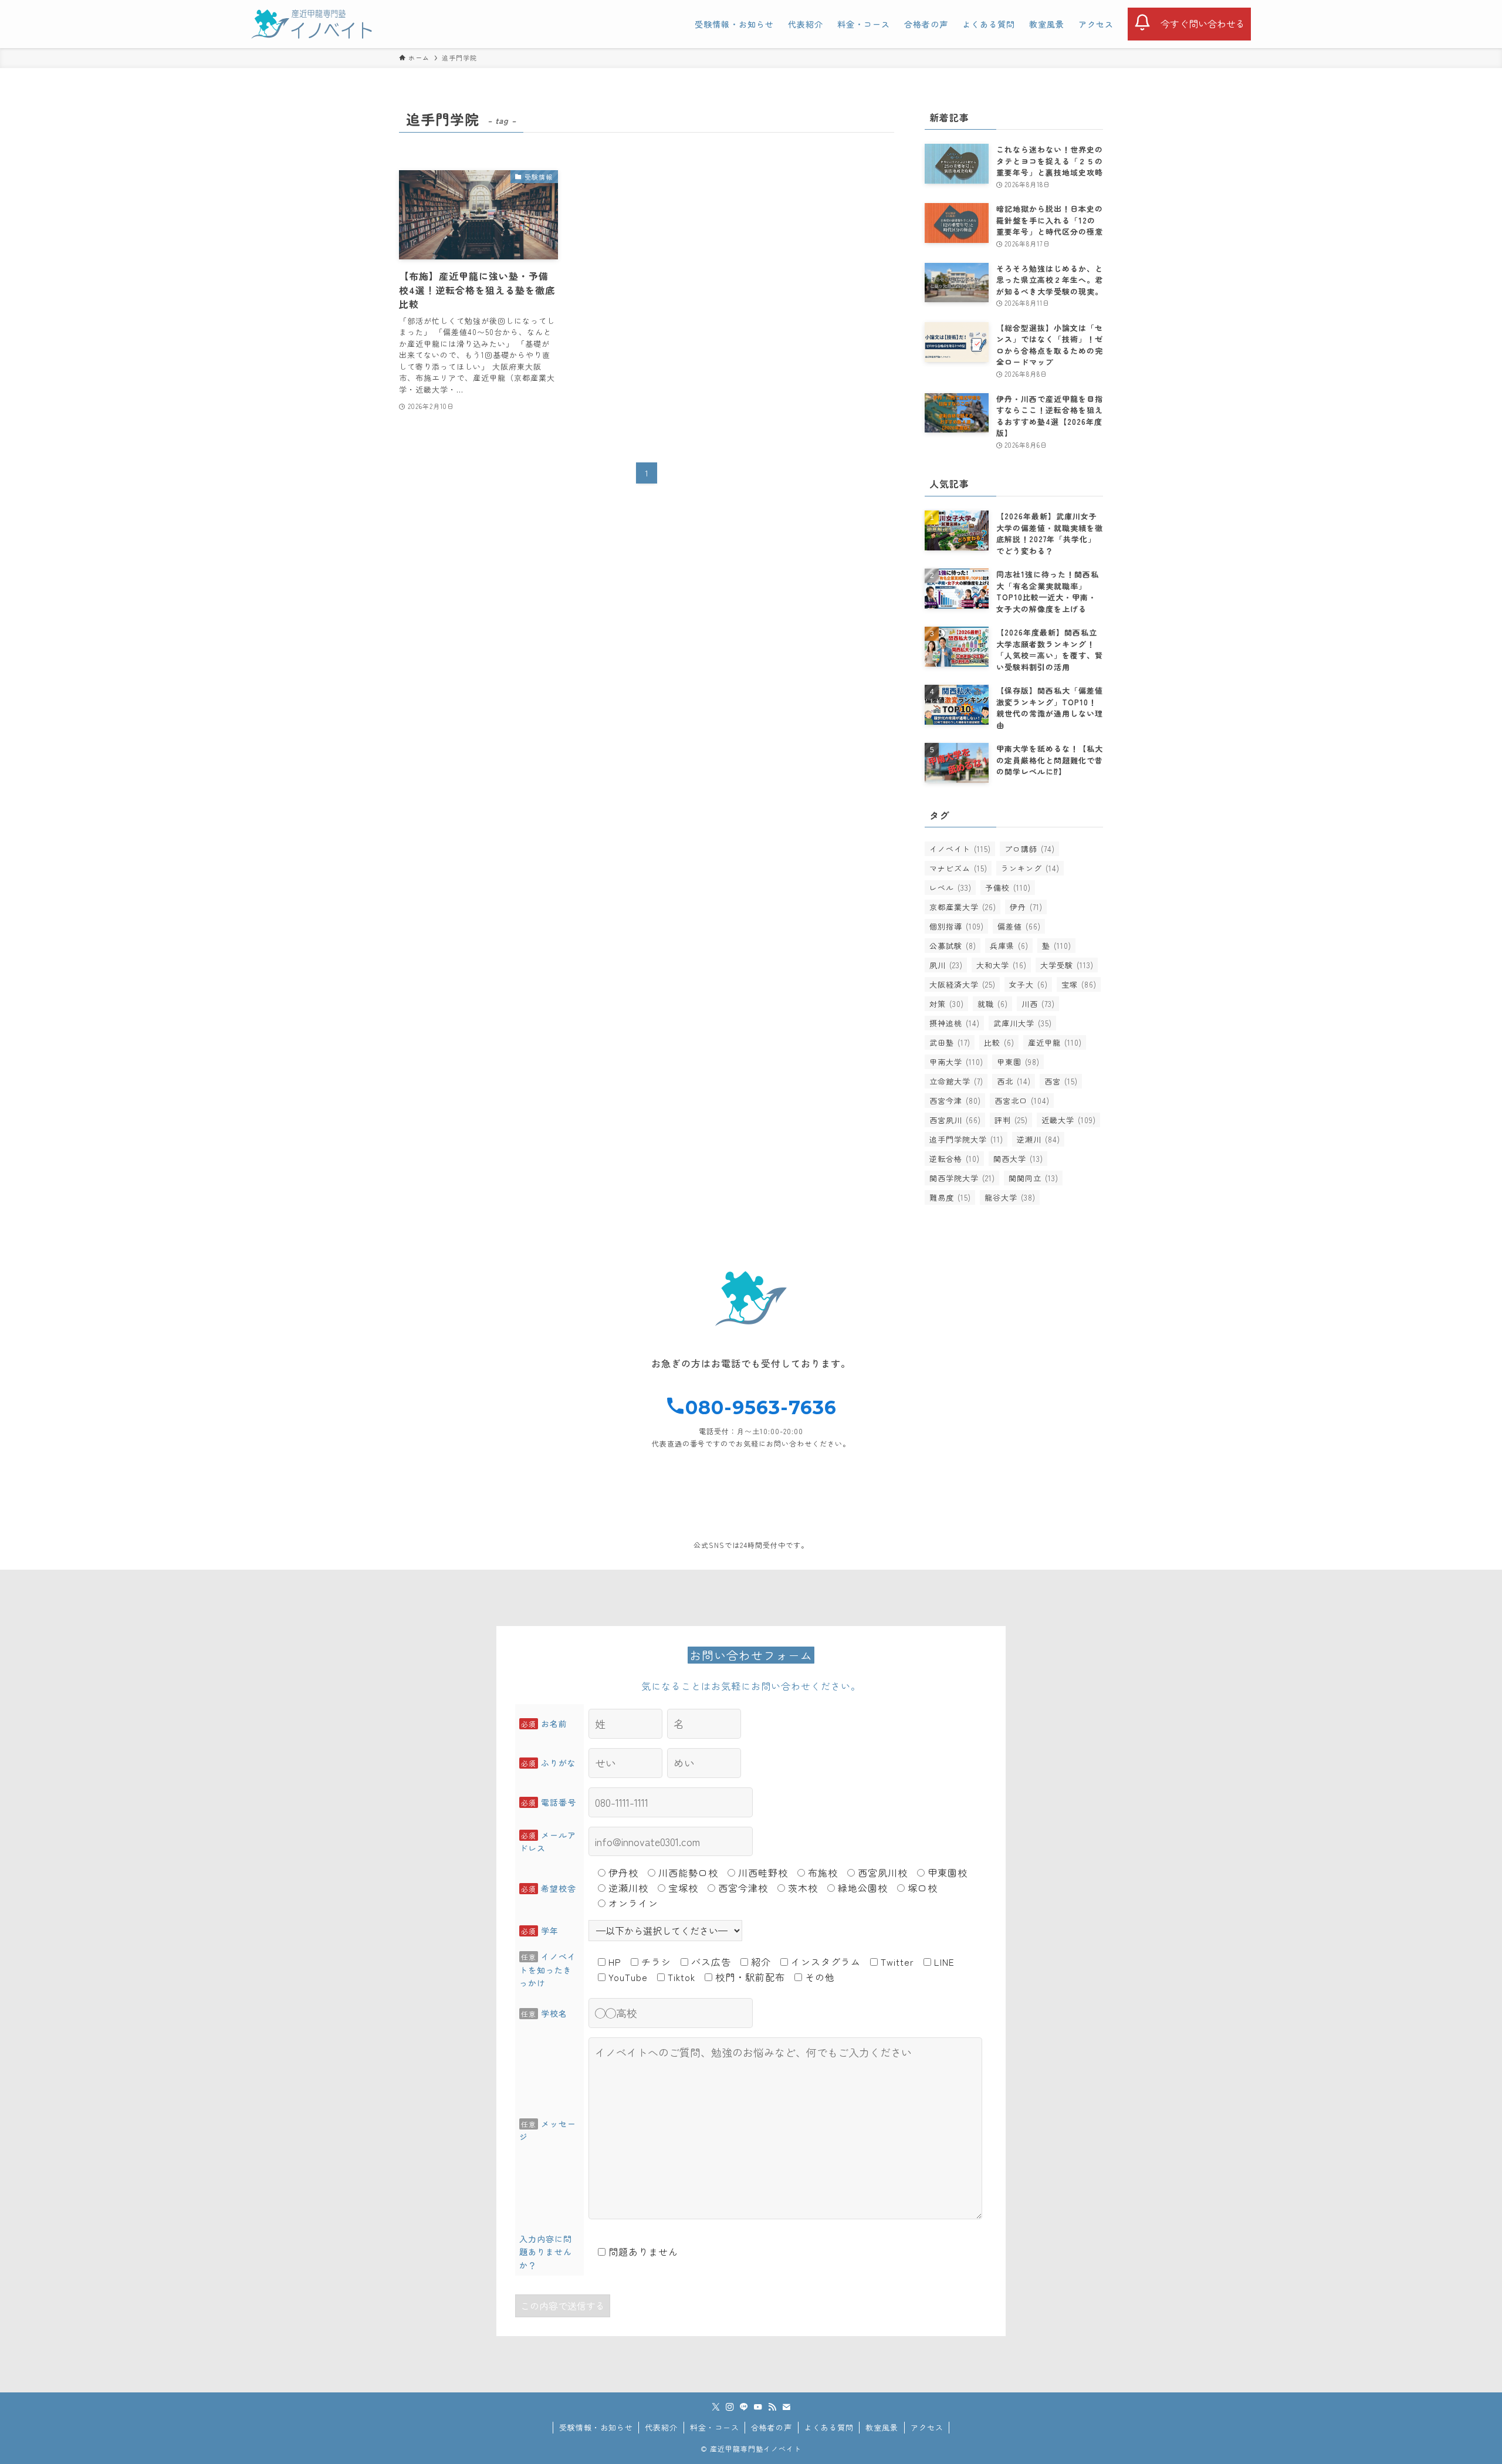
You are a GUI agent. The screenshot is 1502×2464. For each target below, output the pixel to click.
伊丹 (1026, 907)
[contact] (786, 2407)
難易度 (950, 1197)
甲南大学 (956, 1062)
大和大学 (1002, 965)
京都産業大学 (963, 907)
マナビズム (958, 868)
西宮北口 (1022, 1101)
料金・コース (715, 2427)
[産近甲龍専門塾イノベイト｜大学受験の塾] (312, 24)
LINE (540, 1516)
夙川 (946, 965)
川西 (1038, 1004)
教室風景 (882, 2427)
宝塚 (1079, 984)
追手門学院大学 (966, 1139)
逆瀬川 (1038, 1139)
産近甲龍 (1055, 1042)
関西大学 (1018, 1159)
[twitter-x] (716, 2407)
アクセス (927, 2427)
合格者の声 (772, 2427)
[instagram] (730, 2407)
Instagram (962, 1516)
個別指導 (957, 926)
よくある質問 (829, 2427)
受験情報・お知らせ (596, 2427)
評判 (1011, 1120)
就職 (993, 1004)
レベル (950, 888)
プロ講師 (1030, 849)
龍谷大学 (1010, 1197)
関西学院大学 (962, 1178)
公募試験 (953, 946)
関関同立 (1034, 1178)
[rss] (772, 2407)
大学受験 (1067, 965)
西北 (1014, 1081)
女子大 (1029, 984)
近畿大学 (1069, 1120)
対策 (947, 1004)
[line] (744, 2407)
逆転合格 (955, 1159)
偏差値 (1019, 926)
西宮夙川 (955, 1120)
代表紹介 (661, 2427)
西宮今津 (955, 1101)
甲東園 (1018, 1062)
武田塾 (950, 1042)
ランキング (1030, 868)
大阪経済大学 (963, 984)
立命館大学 (956, 1081)
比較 (999, 1042)
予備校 (1008, 888)
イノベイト (960, 849)
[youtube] (758, 2407)
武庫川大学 (1023, 1023)
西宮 (1061, 1081)
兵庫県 (1009, 946)
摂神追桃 (955, 1023)
